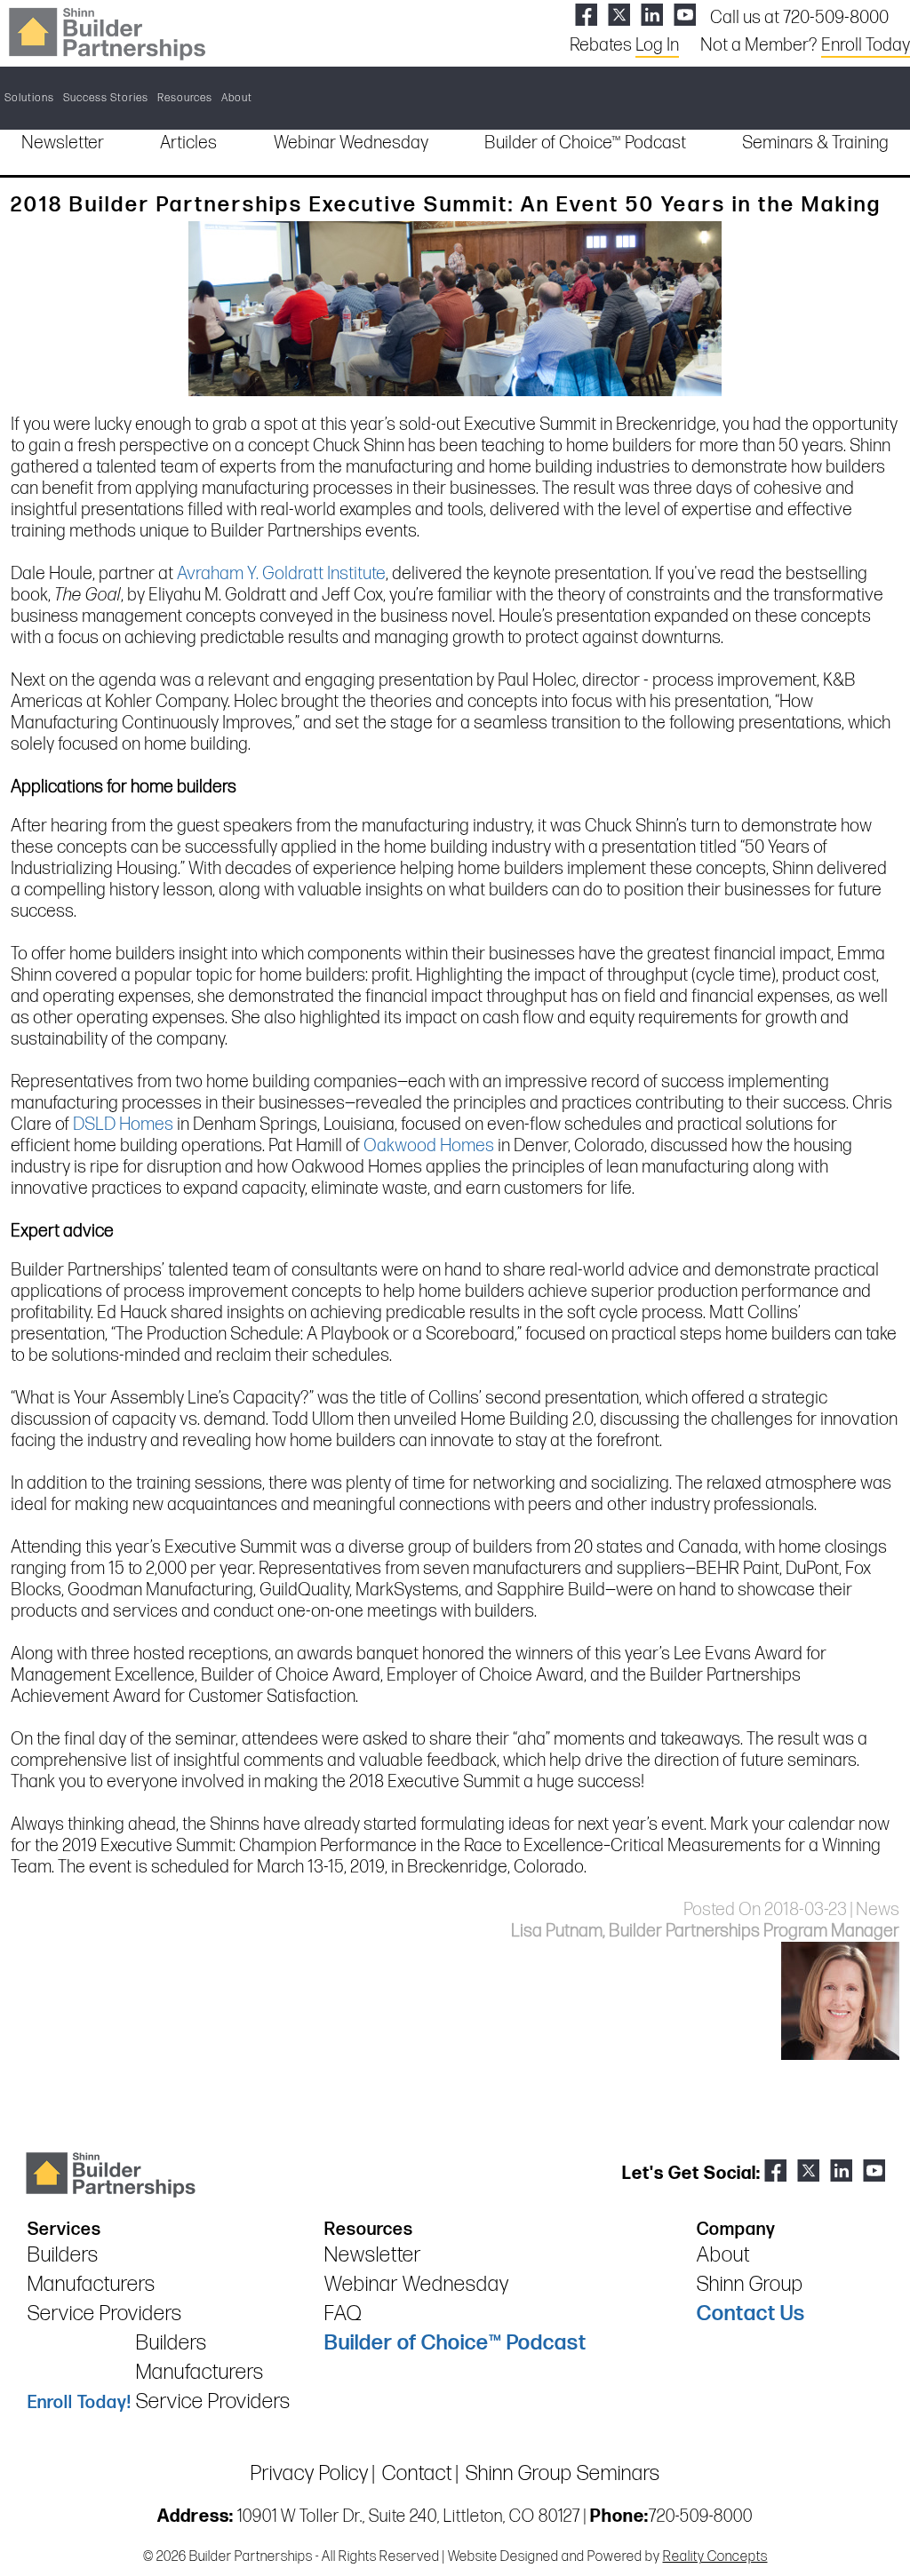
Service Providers (105, 2314)
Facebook (586, 15)
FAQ (343, 2314)
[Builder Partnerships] (107, 32)
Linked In (652, 15)
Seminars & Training (815, 143)
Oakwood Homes (429, 1146)
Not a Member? (805, 45)
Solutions (29, 98)
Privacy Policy (310, 2473)
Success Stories (106, 98)
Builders (63, 2255)
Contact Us (751, 2314)
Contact (417, 2473)
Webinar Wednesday (351, 143)
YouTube (685, 15)
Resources (185, 98)
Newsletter (63, 143)
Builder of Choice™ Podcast (585, 143)
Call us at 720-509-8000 (799, 18)
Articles (188, 143)
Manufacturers (92, 2284)
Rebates (624, 45)
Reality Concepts (715, 2557)
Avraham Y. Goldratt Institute (281, 574)
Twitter (619, 15)
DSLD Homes (123, 1125)
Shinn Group (750, 2284)
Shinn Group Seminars (563, 2473)
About (237, 98)
